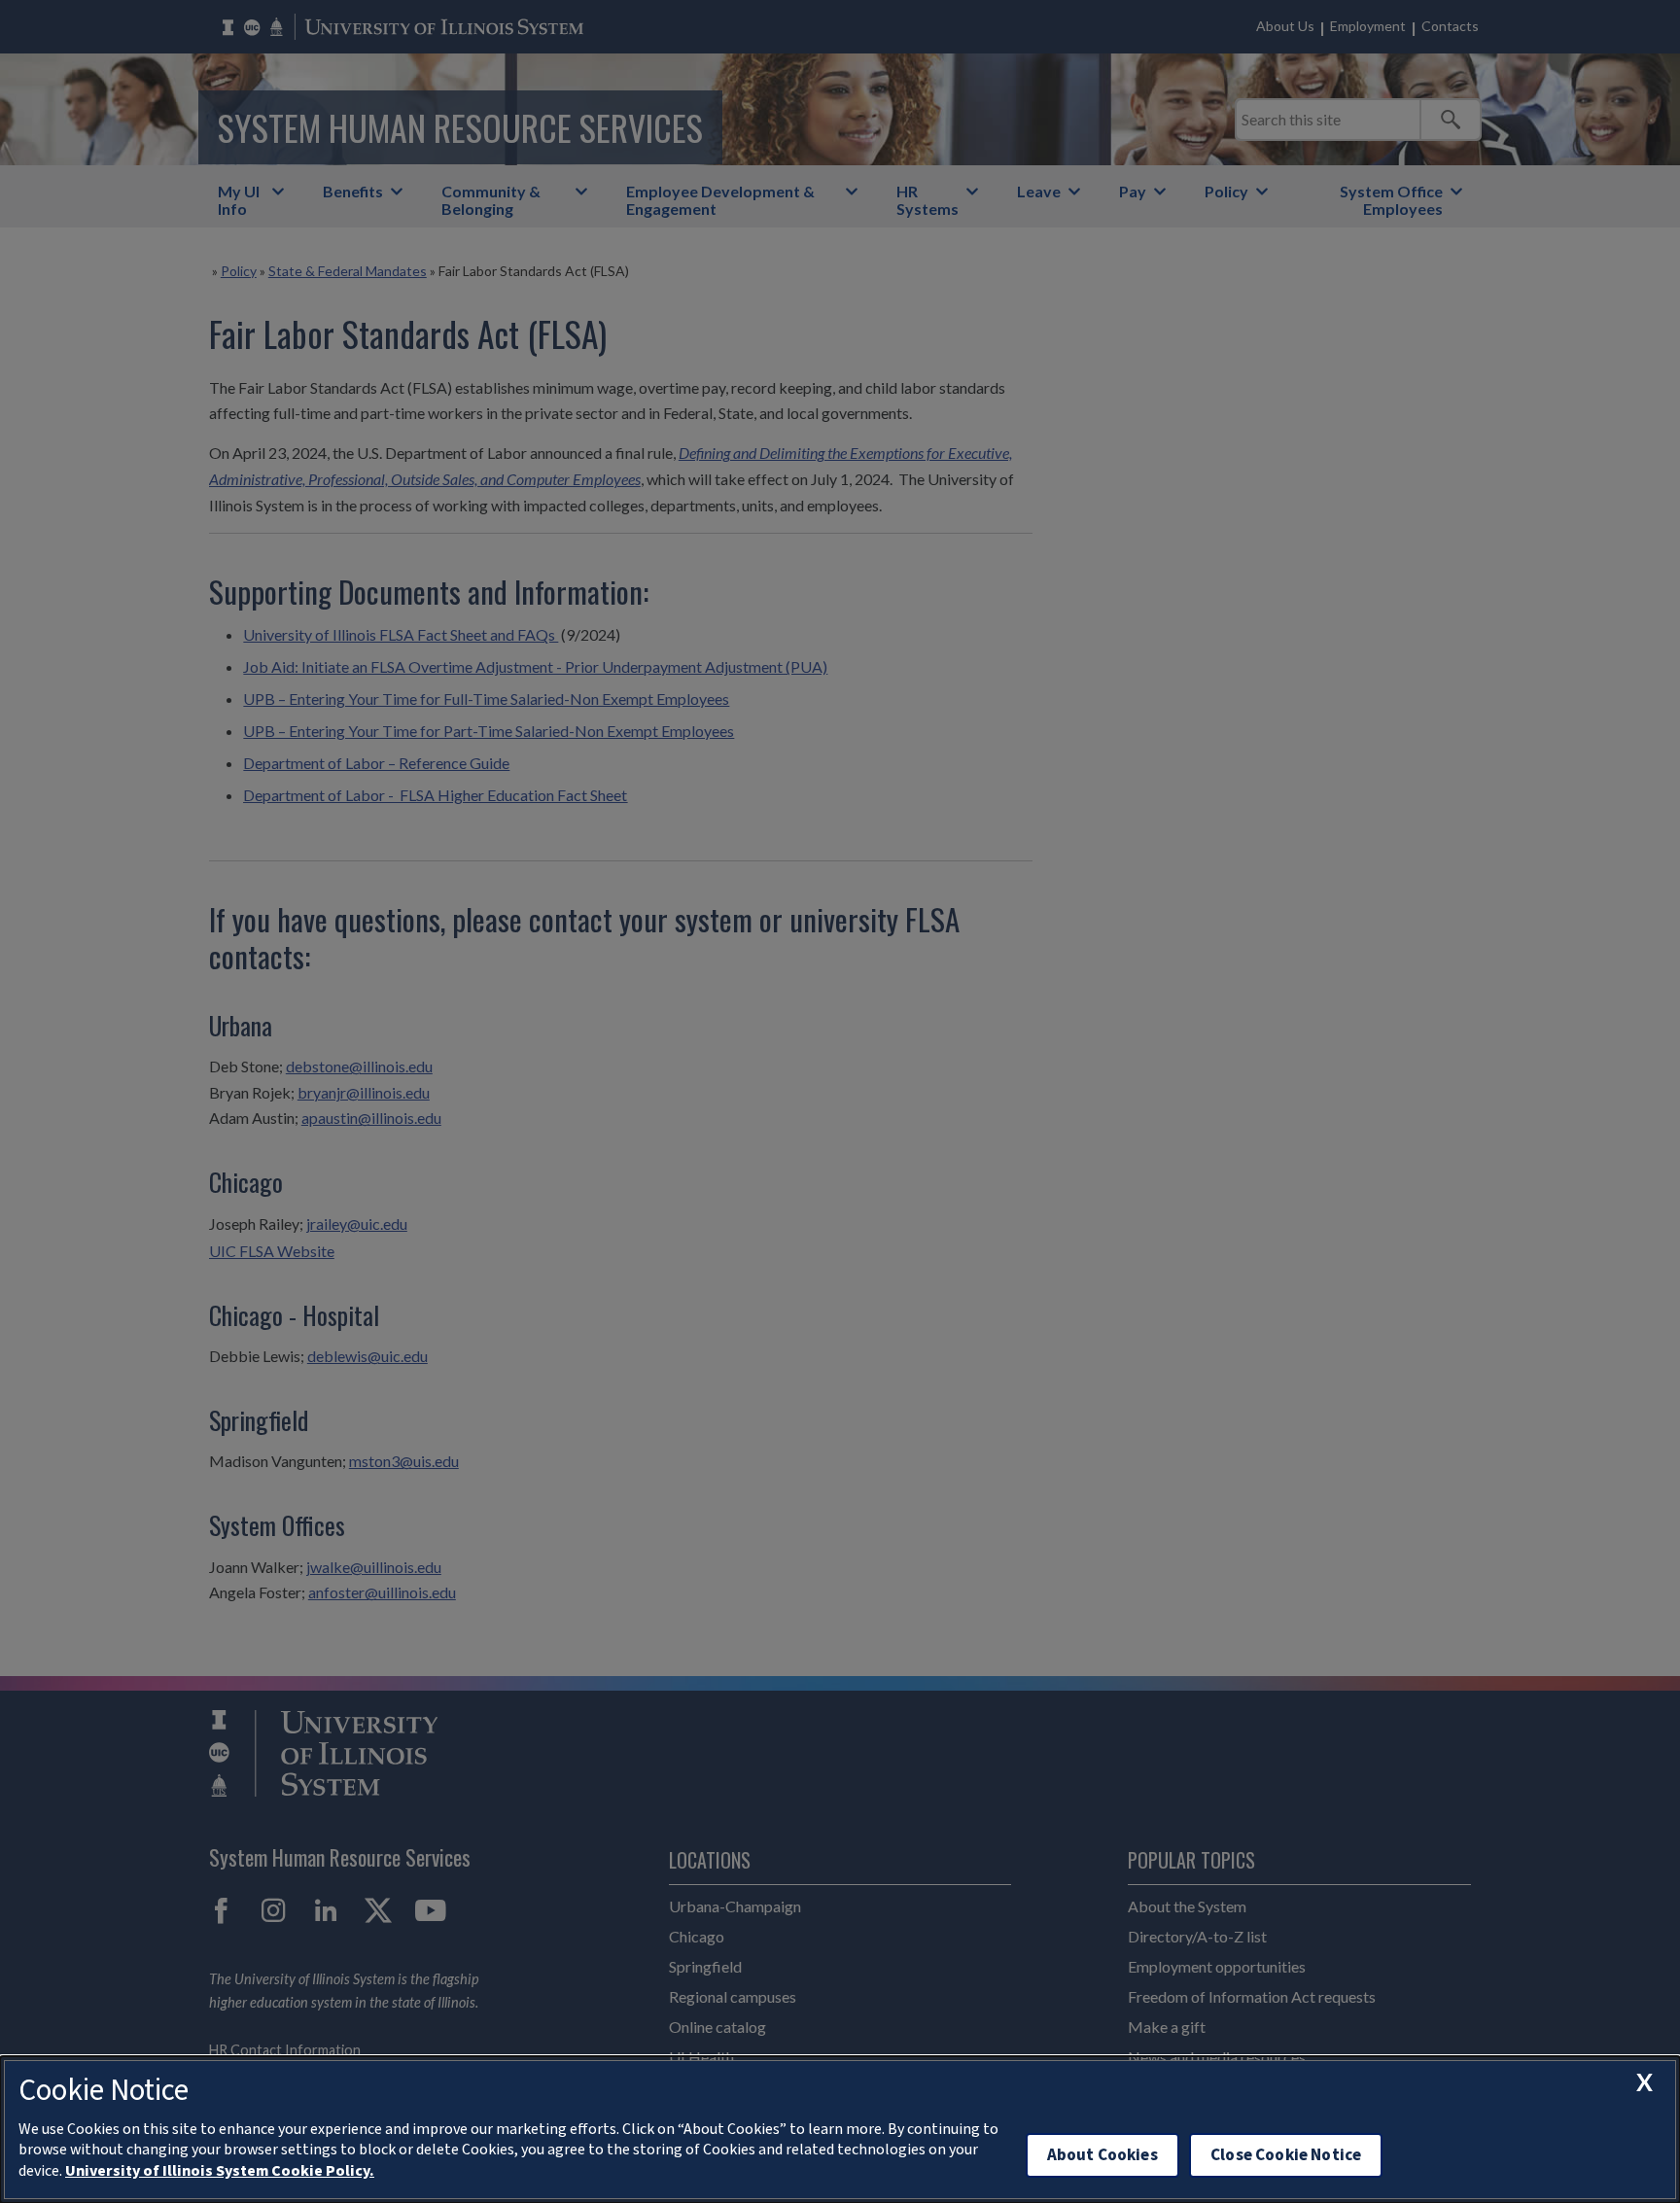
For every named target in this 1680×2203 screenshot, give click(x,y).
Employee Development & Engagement (720, 200)
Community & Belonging (491, 200)
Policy (1226, 191)
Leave (1039, 191)
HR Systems (927, 200)
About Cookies (1102, 2155)
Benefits (353, 191)
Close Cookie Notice (1286, 2155)
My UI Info (239, 200)
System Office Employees (1391, 200)
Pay (1133, 191)
